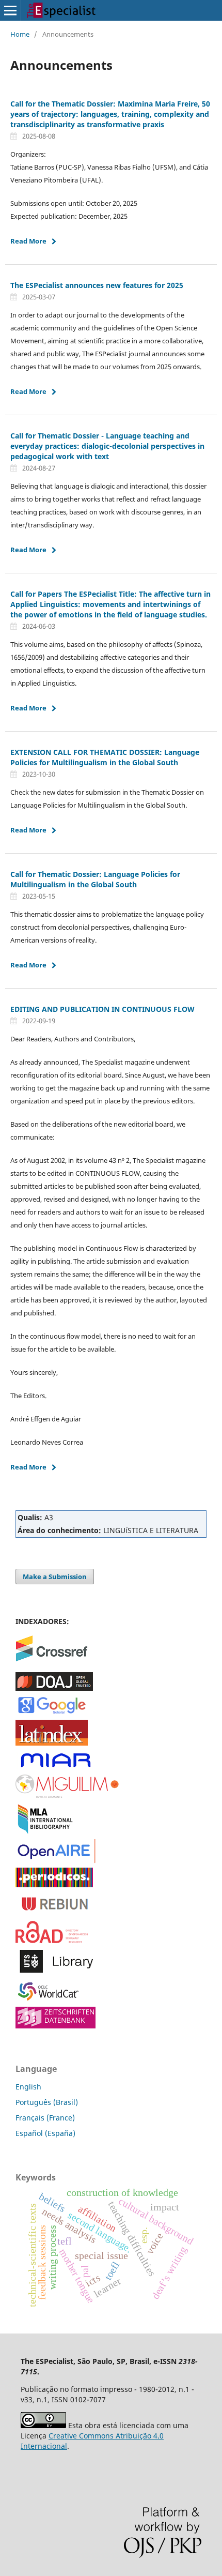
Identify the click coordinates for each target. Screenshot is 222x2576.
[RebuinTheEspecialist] (55, 1914)
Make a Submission (55, 1577)
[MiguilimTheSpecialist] (67, 1795)
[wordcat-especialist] (52, 2000)
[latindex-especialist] (52, 1743)
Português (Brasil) (47, 2102)
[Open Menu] (10, 10)
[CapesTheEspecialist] (54, 1884)
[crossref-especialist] (52, 1658)
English (28, 2087)
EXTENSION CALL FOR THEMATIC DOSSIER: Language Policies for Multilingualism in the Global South (105, 757)
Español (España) (45, 2133)
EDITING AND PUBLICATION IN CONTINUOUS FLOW (102, 1009)
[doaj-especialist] (54, 1688)
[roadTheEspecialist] (52, 1940)
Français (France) (45, 2118)
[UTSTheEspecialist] (55, 1973)
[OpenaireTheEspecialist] (55, 1861)
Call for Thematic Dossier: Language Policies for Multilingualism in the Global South (95, 879)
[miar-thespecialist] (55, 1768)
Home (20, 34)
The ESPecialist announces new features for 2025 (97, 285)
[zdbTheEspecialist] (55, 2026)
